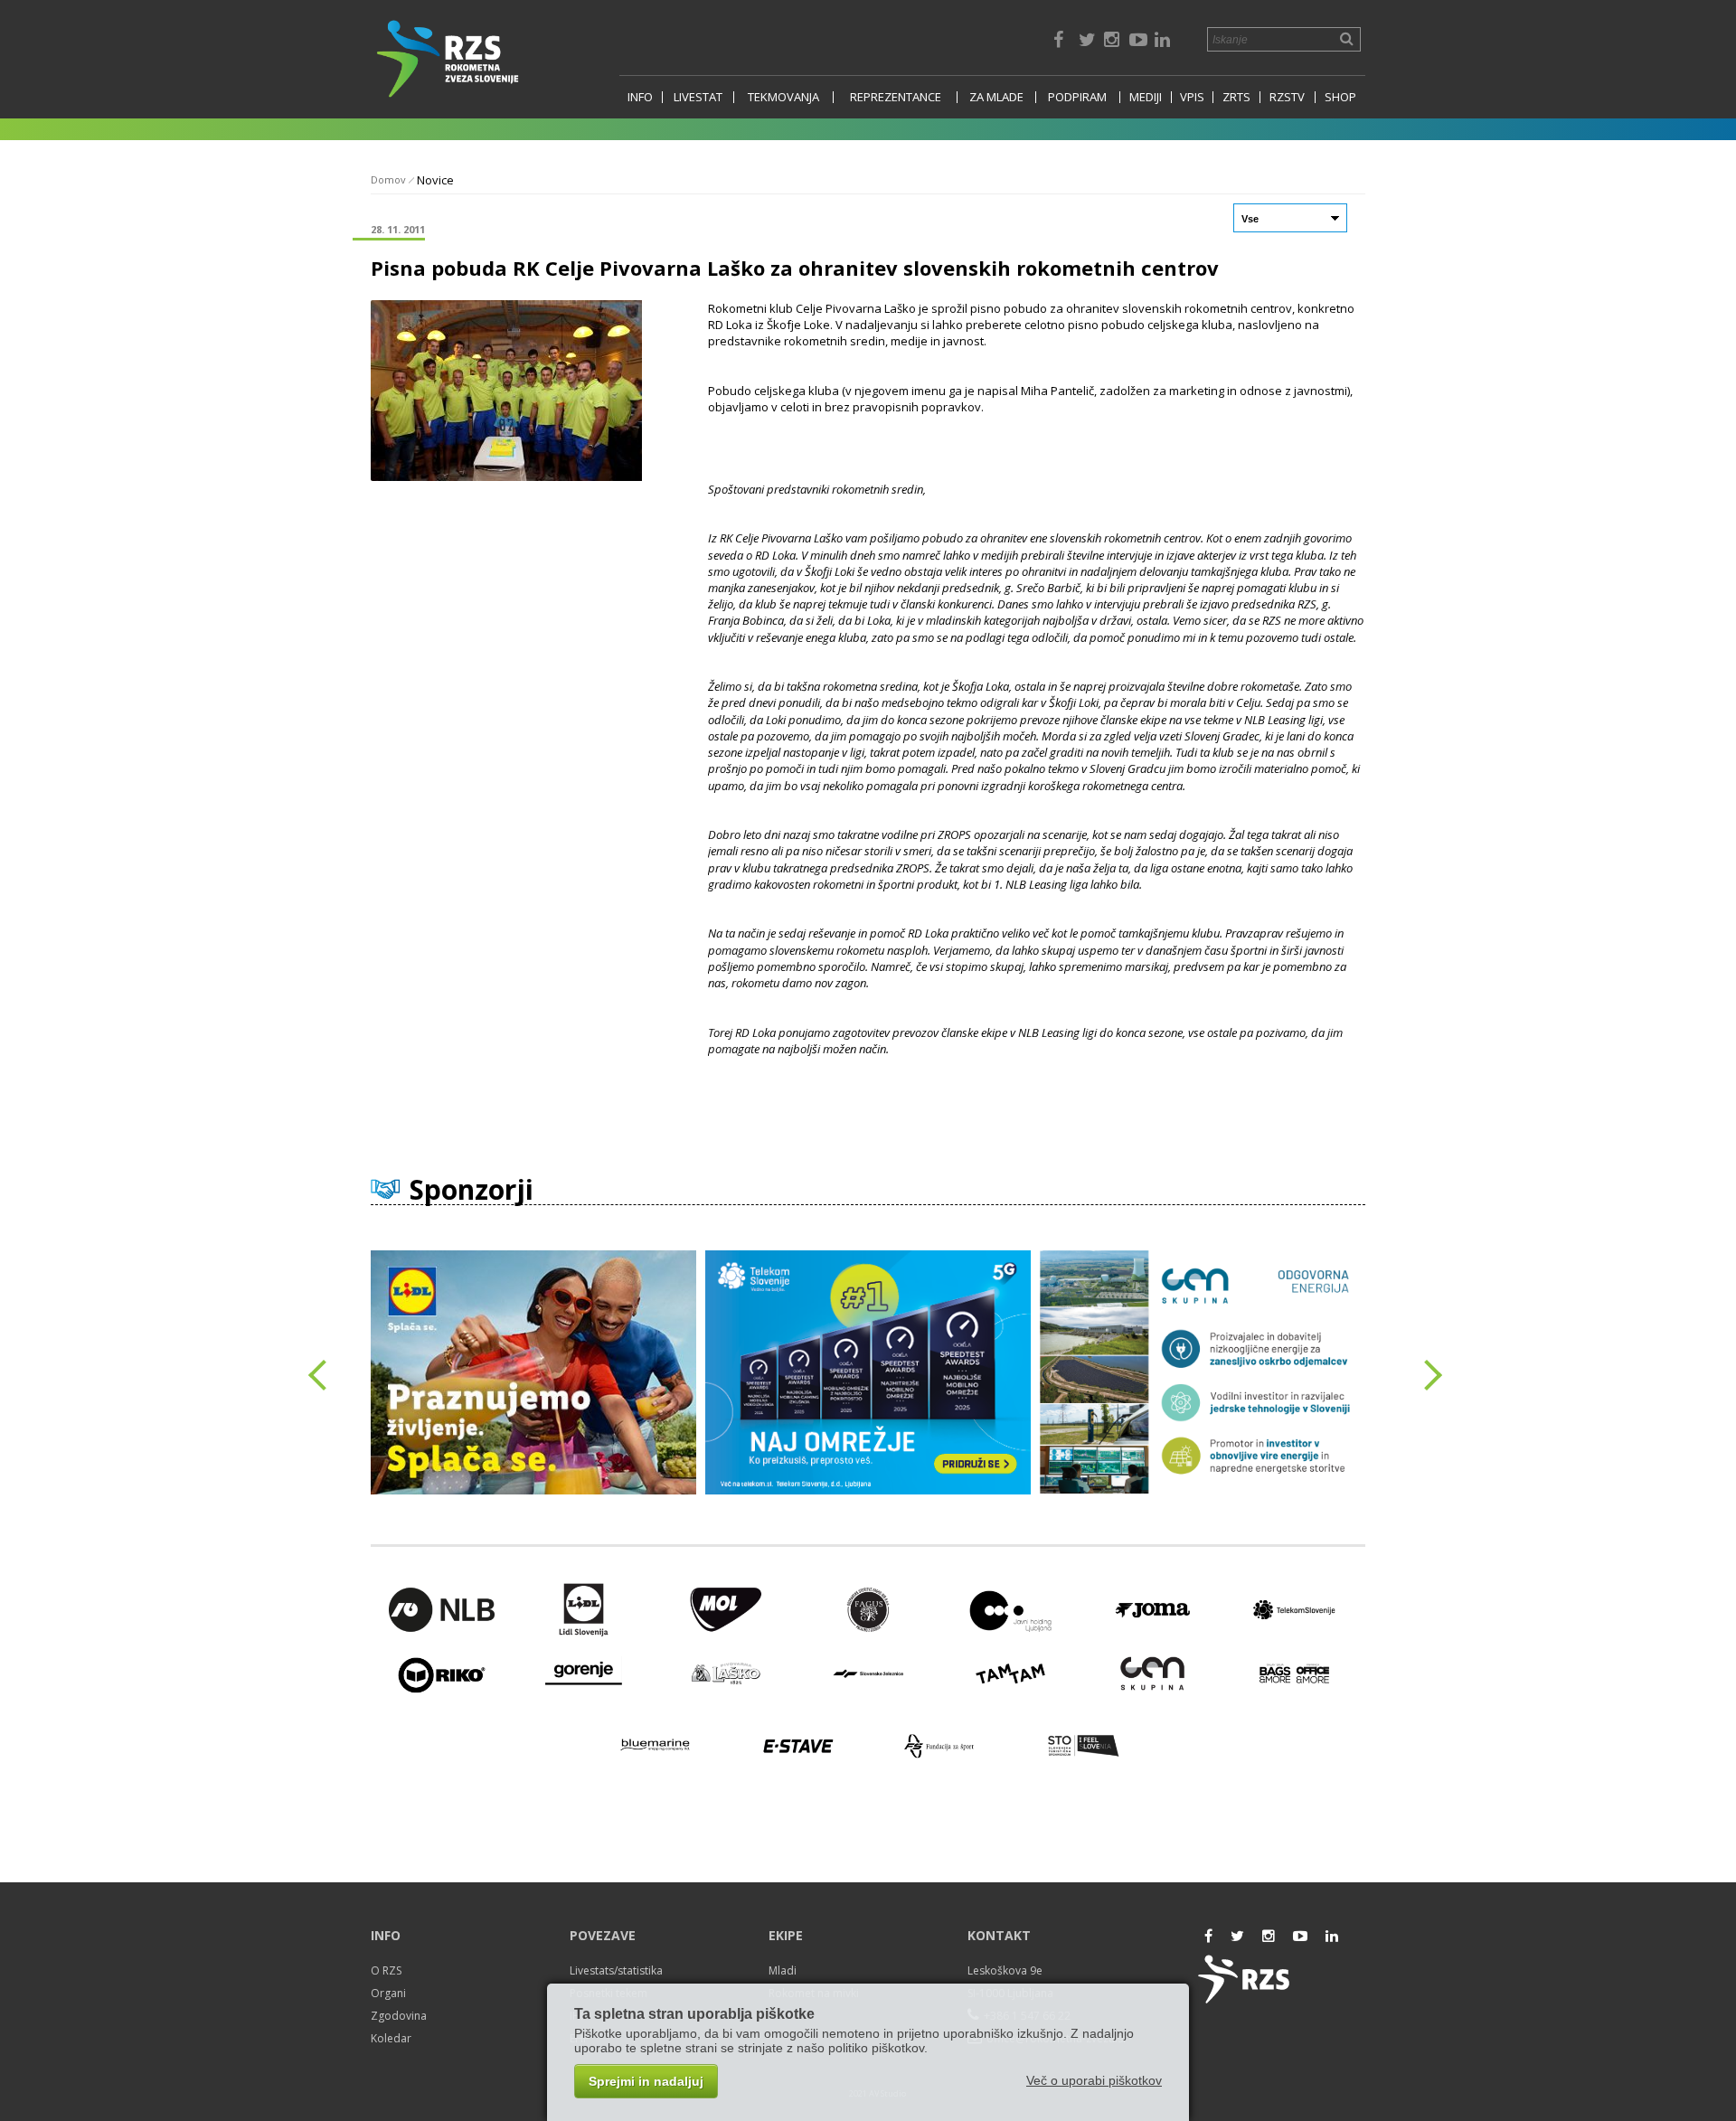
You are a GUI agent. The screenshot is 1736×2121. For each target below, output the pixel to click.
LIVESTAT (698, 97)
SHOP (1340, 97)
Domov (388, 179)
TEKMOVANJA (783, 97)
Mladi (783, 1970)
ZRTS (1236, 97)
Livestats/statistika (616, 1970)
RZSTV (1287, 97)
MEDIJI (1146, 97)
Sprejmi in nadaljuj (646, 2081)
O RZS (386, 1970)
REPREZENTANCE (896, 97)
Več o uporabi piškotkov (1094, 2080)
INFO (640, 97)
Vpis (1192, 97)
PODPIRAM (1077, 97)
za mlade (996, 97)
